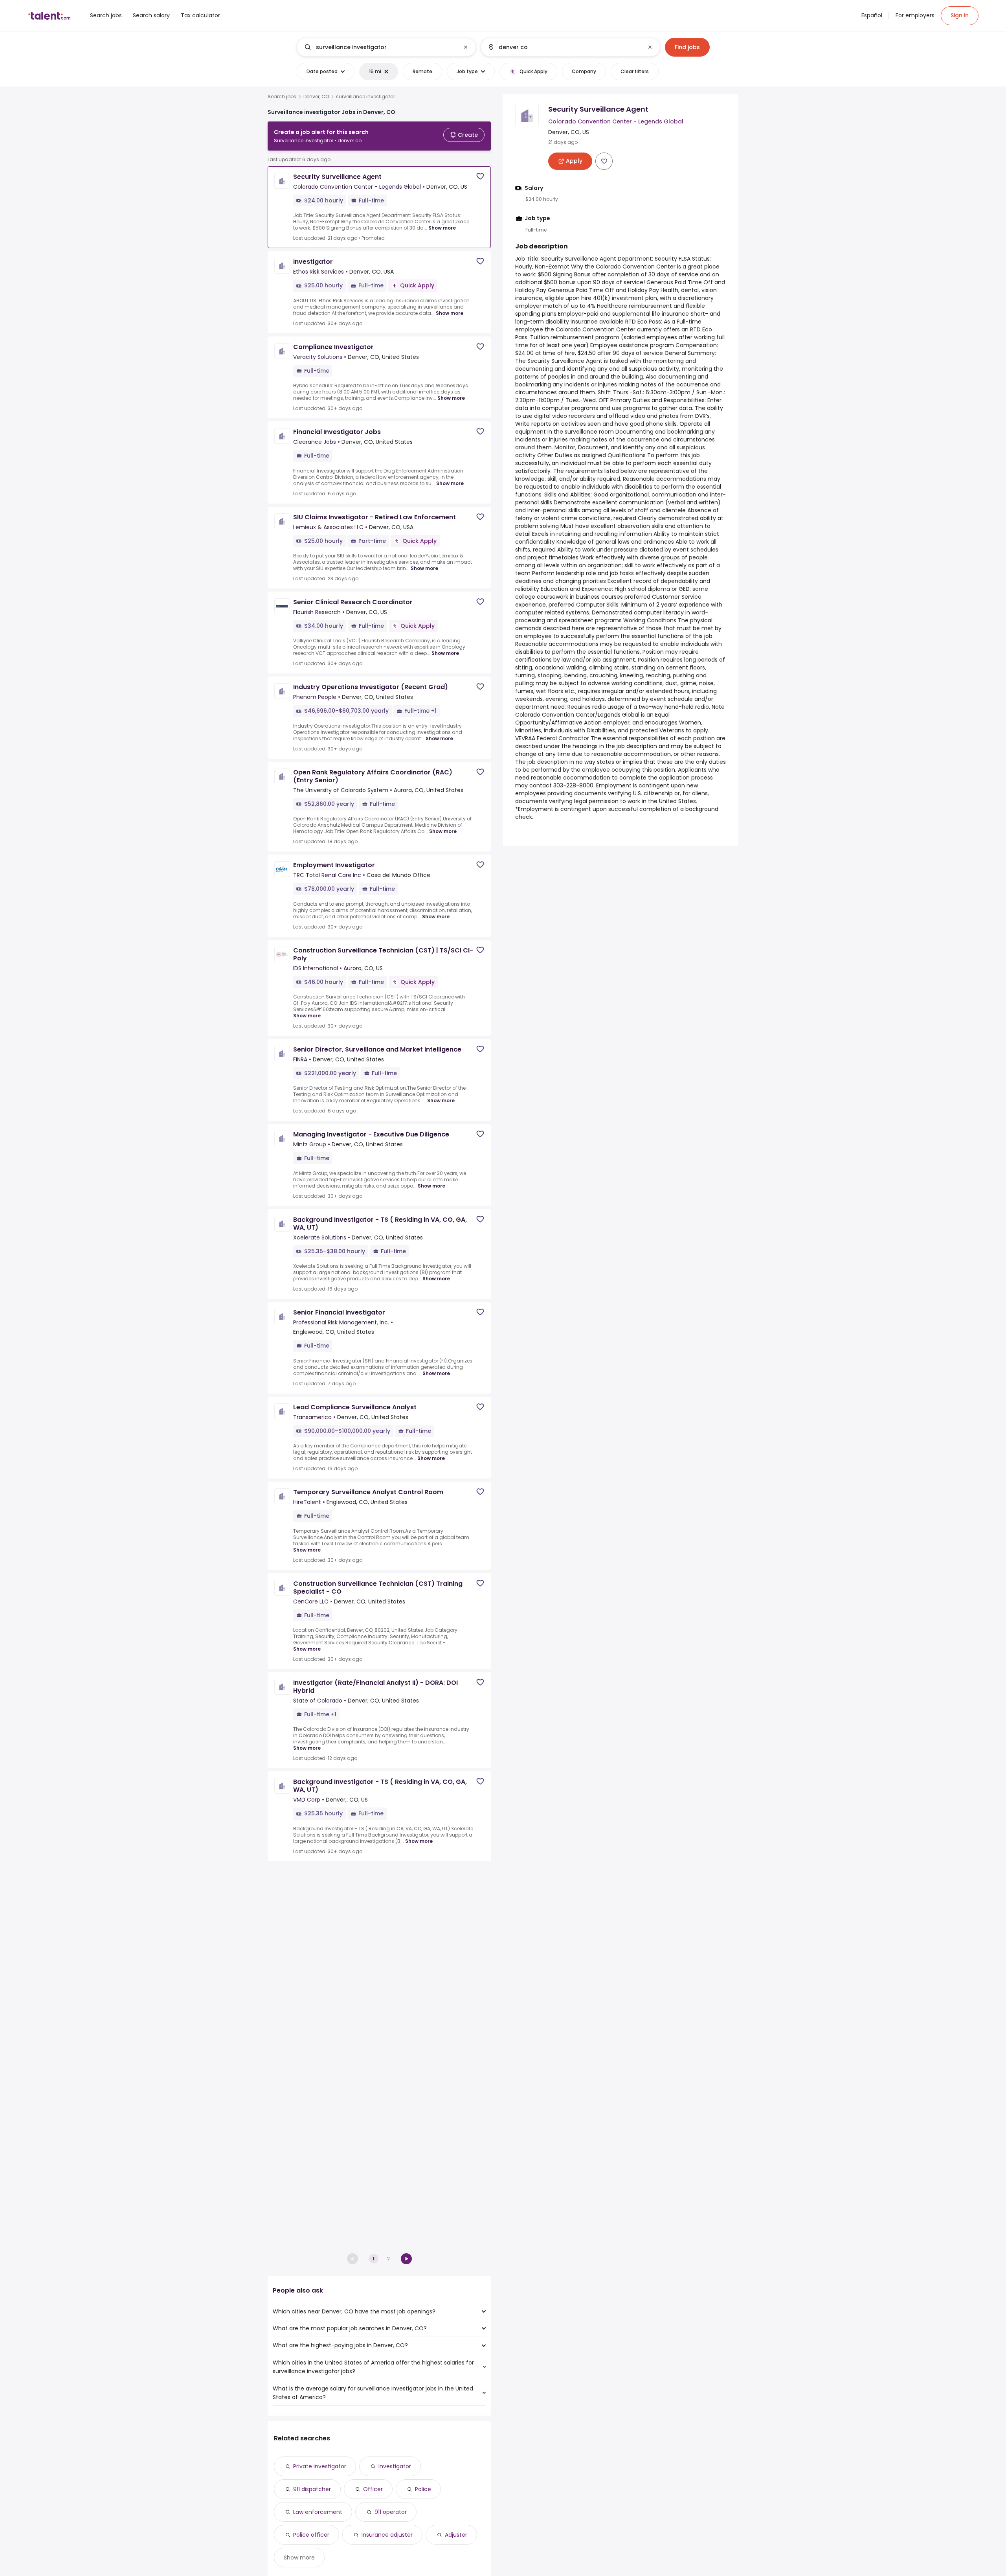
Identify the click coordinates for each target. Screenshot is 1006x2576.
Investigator (395, 2466)
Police (423, 2489)
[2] (406, 2259)
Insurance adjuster (387, 2535)
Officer (373, 2489)
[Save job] (480, 176)
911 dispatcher (312, 2489)
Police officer (311, 2535)
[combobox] (386, 47)
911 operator (391, 2512)
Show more (442, 228)
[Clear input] (466, 47)
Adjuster (456, 2535)
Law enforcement (318, 2512)
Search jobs (282, 97)
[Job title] (380, 47)
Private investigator (320, 2466)
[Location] (564, 47)
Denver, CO (316, 97)
